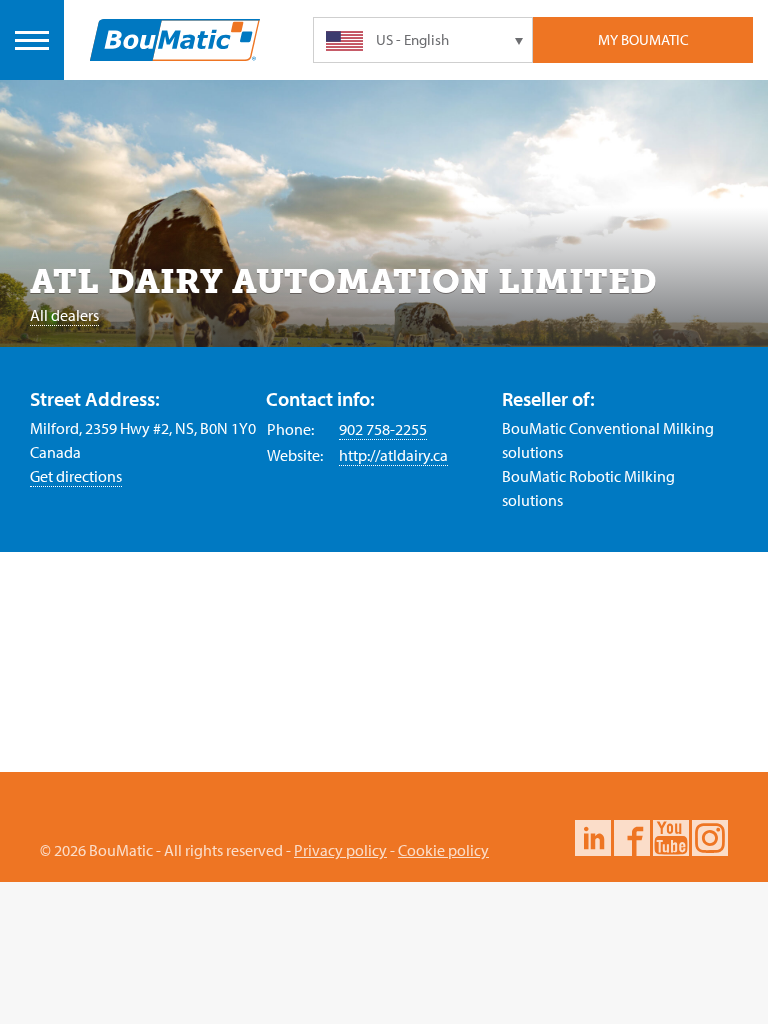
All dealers (64, 315)
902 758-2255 (383, 429)
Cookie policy (443, 850)
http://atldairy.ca (393, 455)
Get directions (76, 476)
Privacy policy (340, 850)
